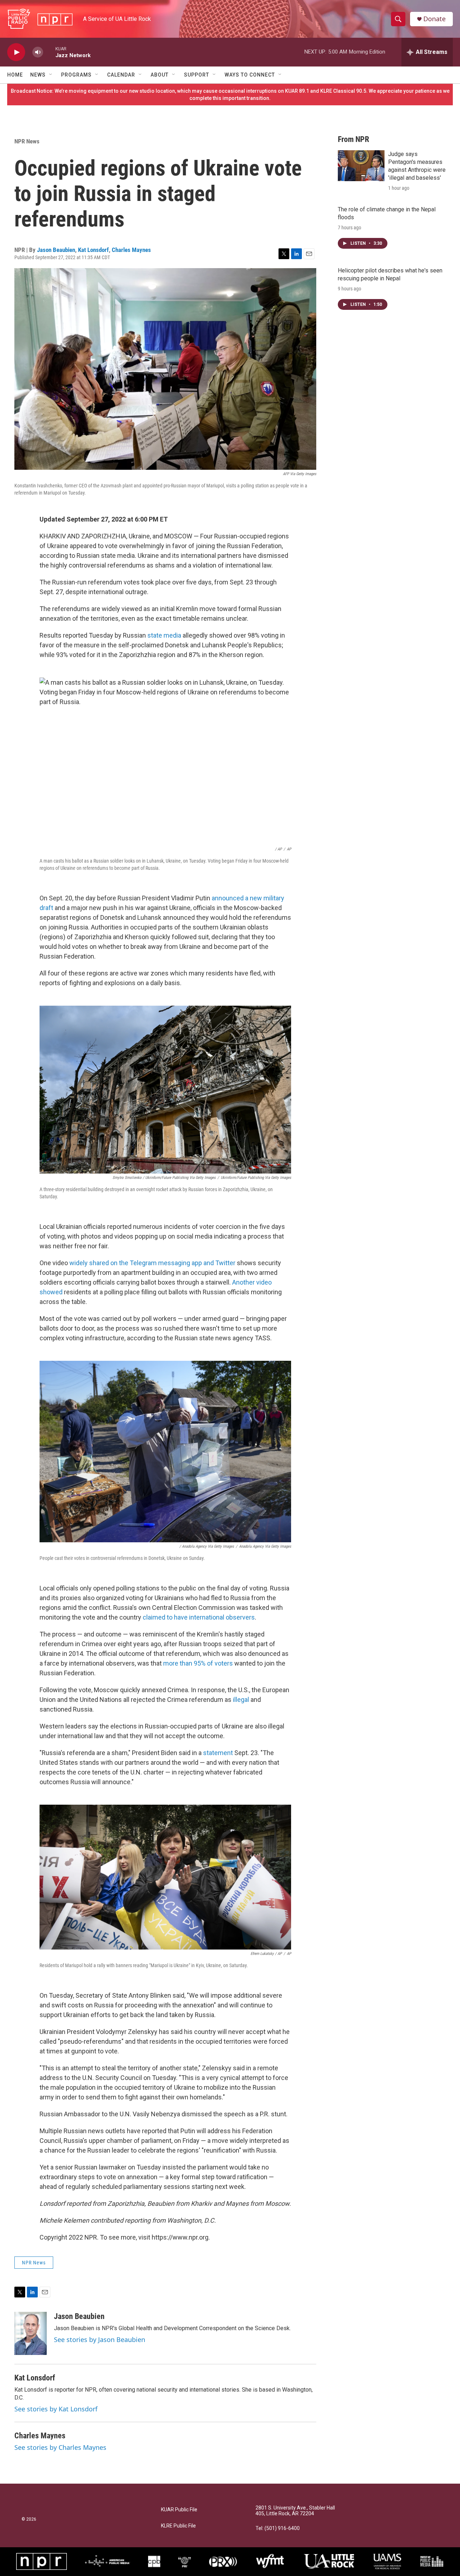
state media (164, 635)
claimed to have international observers (199, 1617)
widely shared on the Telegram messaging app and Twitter (152, 1263)
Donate (434, 19)
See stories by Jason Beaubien (100, 2339)
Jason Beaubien (56, 250)
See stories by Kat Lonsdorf (56, 2409)
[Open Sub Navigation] (51, 75)
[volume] (38, 52)
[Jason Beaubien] (31, 2333)
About (160, 75)
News (38, 75)
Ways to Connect (250, 75)
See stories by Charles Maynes (60, 2447)
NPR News (27, 141)
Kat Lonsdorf (93, 250)
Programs (76, 75)
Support (197, 75)
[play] (16, 52)
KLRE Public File (178, 2526)
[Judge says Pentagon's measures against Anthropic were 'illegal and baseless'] (361, 166)
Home (15, 75)
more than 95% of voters (197, 1663)
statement (218, 1753)
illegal (240, 1700)
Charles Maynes (131, 250)
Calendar (121, 75)
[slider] (49, 52)
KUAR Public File (179, 2510)
